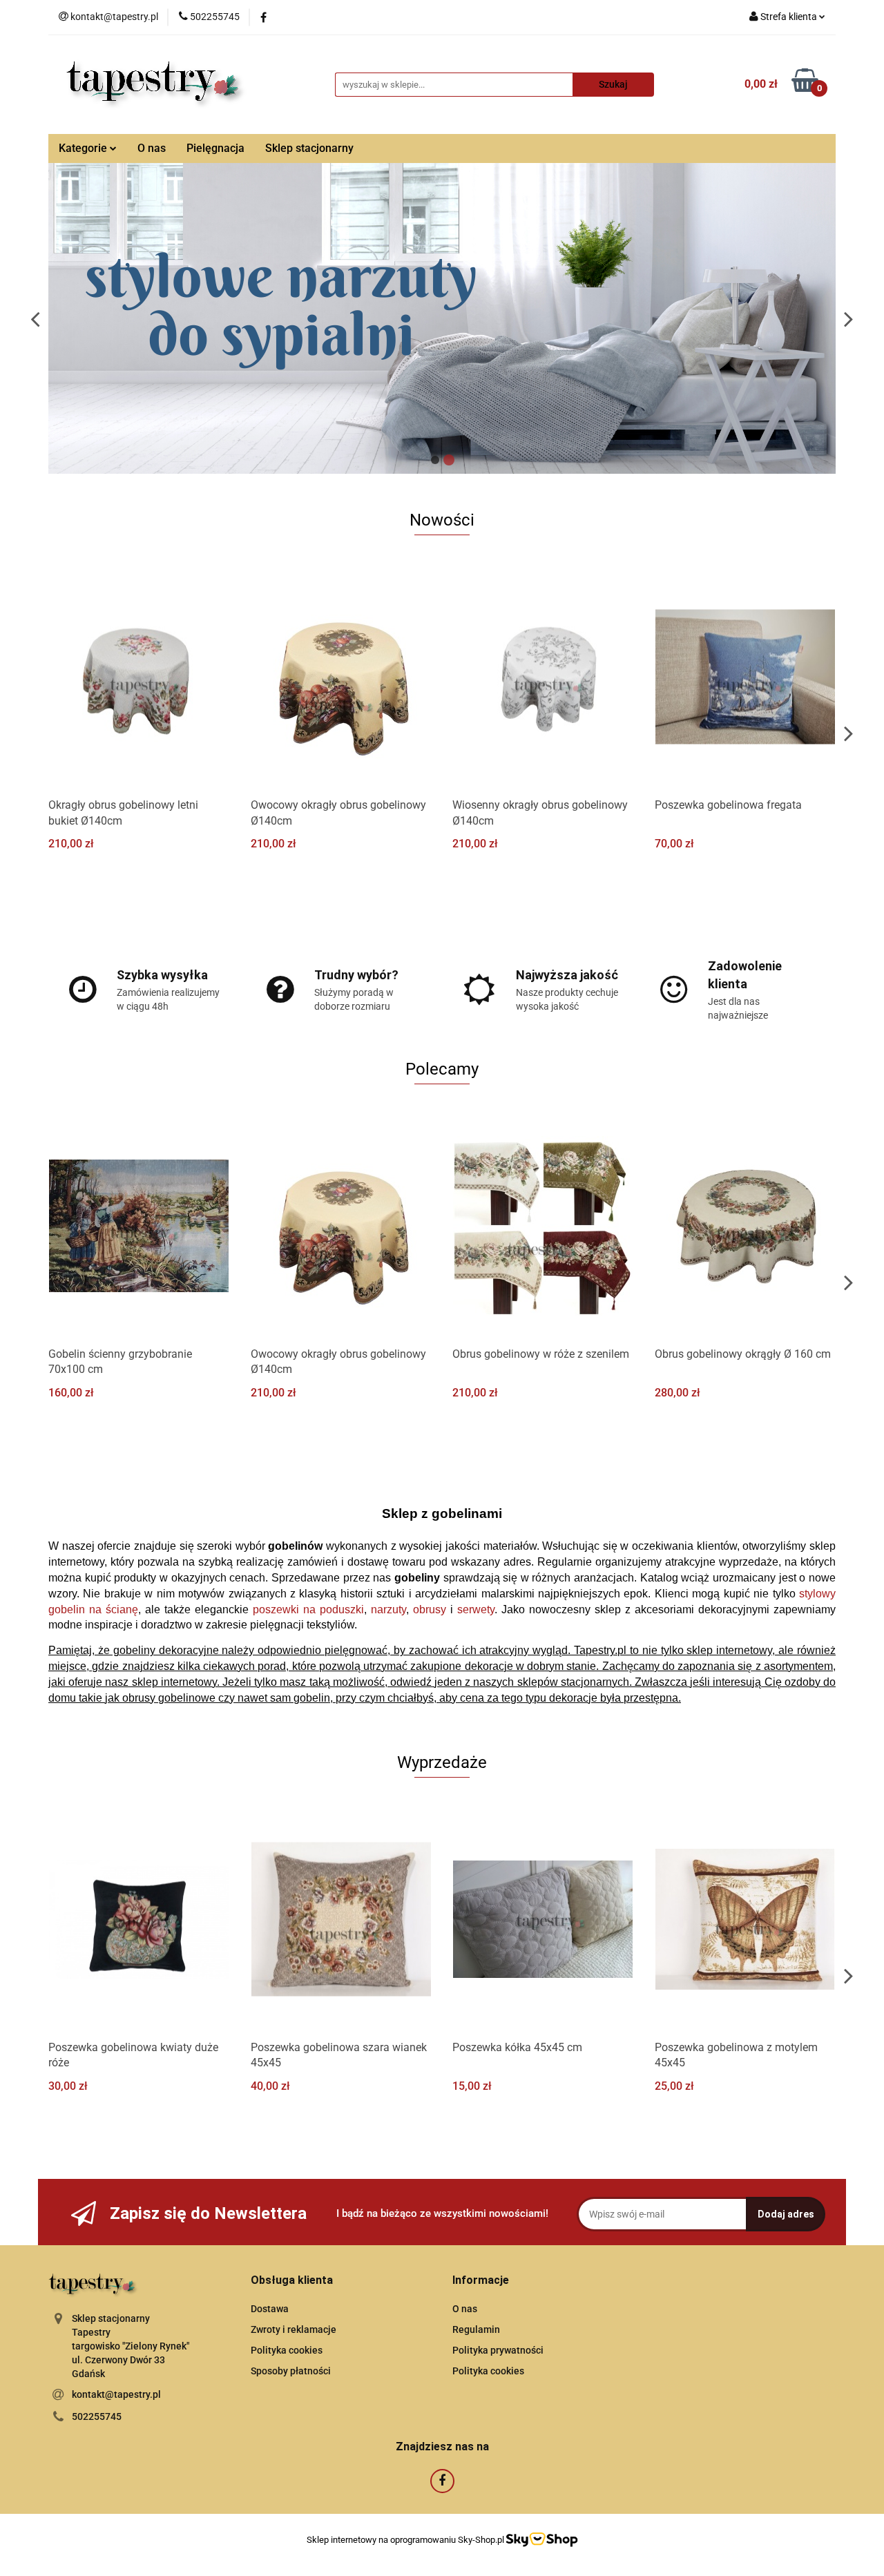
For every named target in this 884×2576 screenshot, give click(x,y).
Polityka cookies (287, 2350)
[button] (292, 2281)
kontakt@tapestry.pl (116, 2394)
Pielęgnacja (215, 148)
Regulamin (476, 2329)
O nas (152, 148)
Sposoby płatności (291, 2371)
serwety (476, 1609)
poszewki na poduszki (308, 1609)
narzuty (388, 1609)
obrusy (430, 1609)
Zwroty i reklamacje (294, 2329)
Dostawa (270, 2309)
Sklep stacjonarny (309, 148)
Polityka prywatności (498, 2350)
